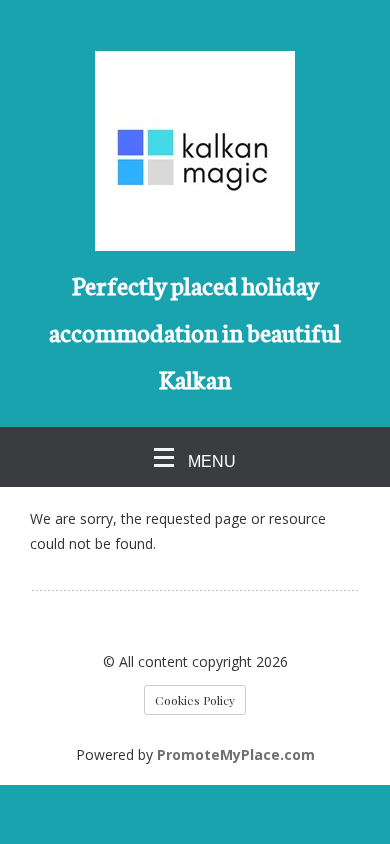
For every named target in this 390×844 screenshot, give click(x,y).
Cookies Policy (195, 700)
